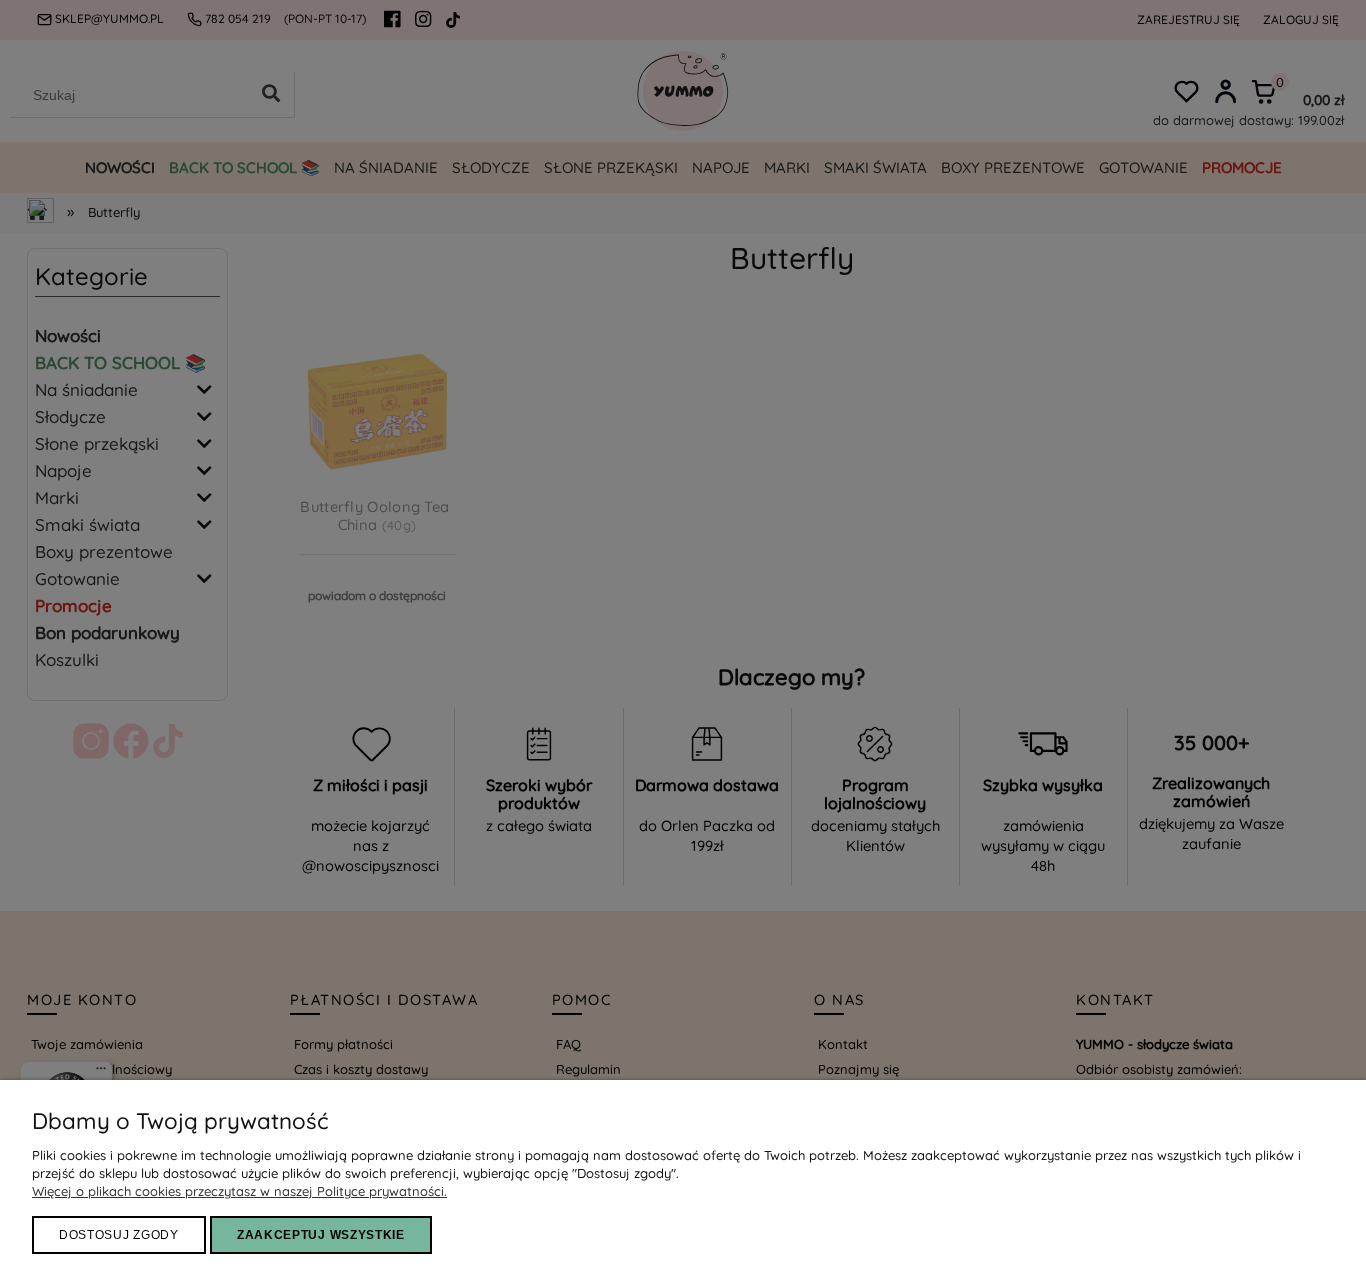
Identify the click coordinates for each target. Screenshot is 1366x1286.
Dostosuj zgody (119, 1235)
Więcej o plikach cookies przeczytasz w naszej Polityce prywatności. (239, 1191)
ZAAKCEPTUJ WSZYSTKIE (321, 1235)
